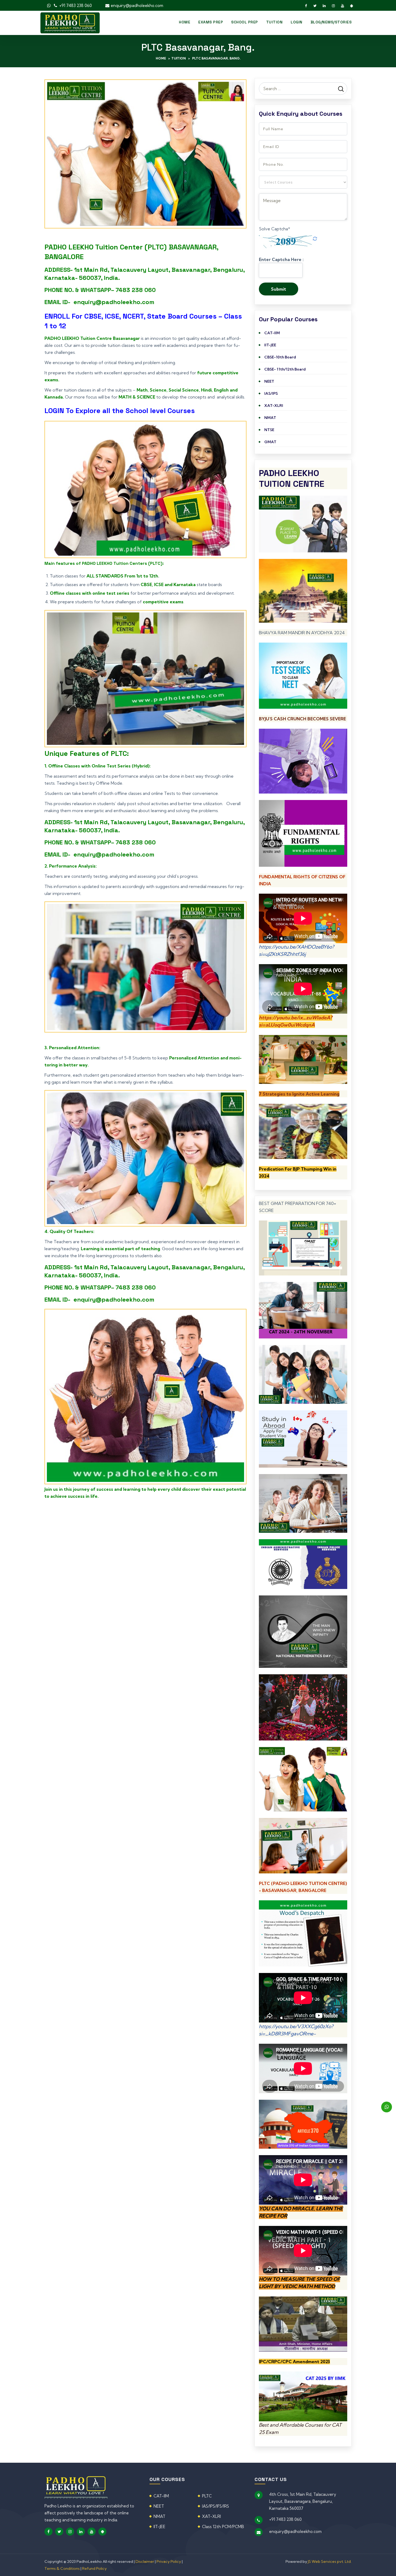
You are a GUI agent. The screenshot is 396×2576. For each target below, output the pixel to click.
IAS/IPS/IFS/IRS (216, 2506)
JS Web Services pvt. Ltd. (330, 2561)
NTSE (269, 430)
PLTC (207, 2496)
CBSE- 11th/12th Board (285, 369)
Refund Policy (94, 2568)
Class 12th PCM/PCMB (223, 2527)
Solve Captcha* (275, 229)
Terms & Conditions (62, 2568)
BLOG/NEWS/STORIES (331, 22)
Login (297, 22)
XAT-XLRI (274, 406)
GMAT (270, 442)
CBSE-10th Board (280, 357)
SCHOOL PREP (245, 22)
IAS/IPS (271, 393)
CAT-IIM (272, 333)
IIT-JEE (270, 345)
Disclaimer (145, 2561)
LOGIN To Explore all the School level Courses (120, 411)
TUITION (275, 22)
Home (185, 22)
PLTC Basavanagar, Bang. (216, 58)
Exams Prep (211, 22)
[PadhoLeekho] (70, 22)
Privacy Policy (169, 2561)
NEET (269, 381)
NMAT (270, 418)
